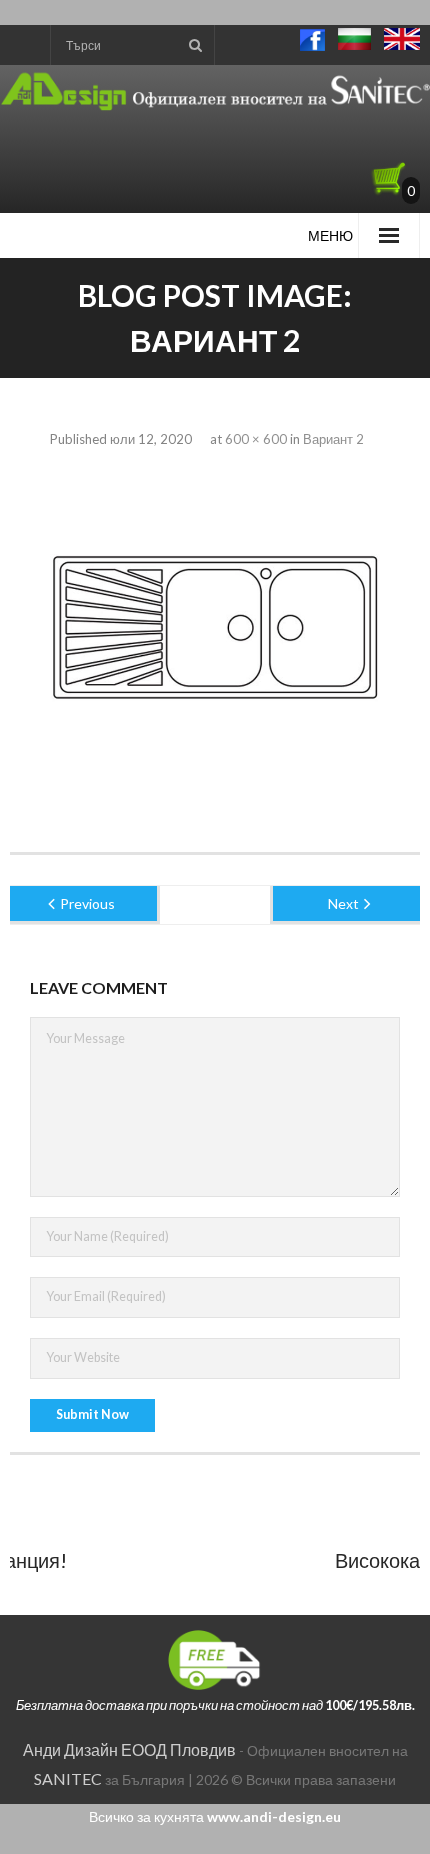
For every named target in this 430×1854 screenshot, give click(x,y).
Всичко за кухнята (215, 1816)
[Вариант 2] (215, 631)
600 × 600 (256, 439)
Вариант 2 (333, 439)
